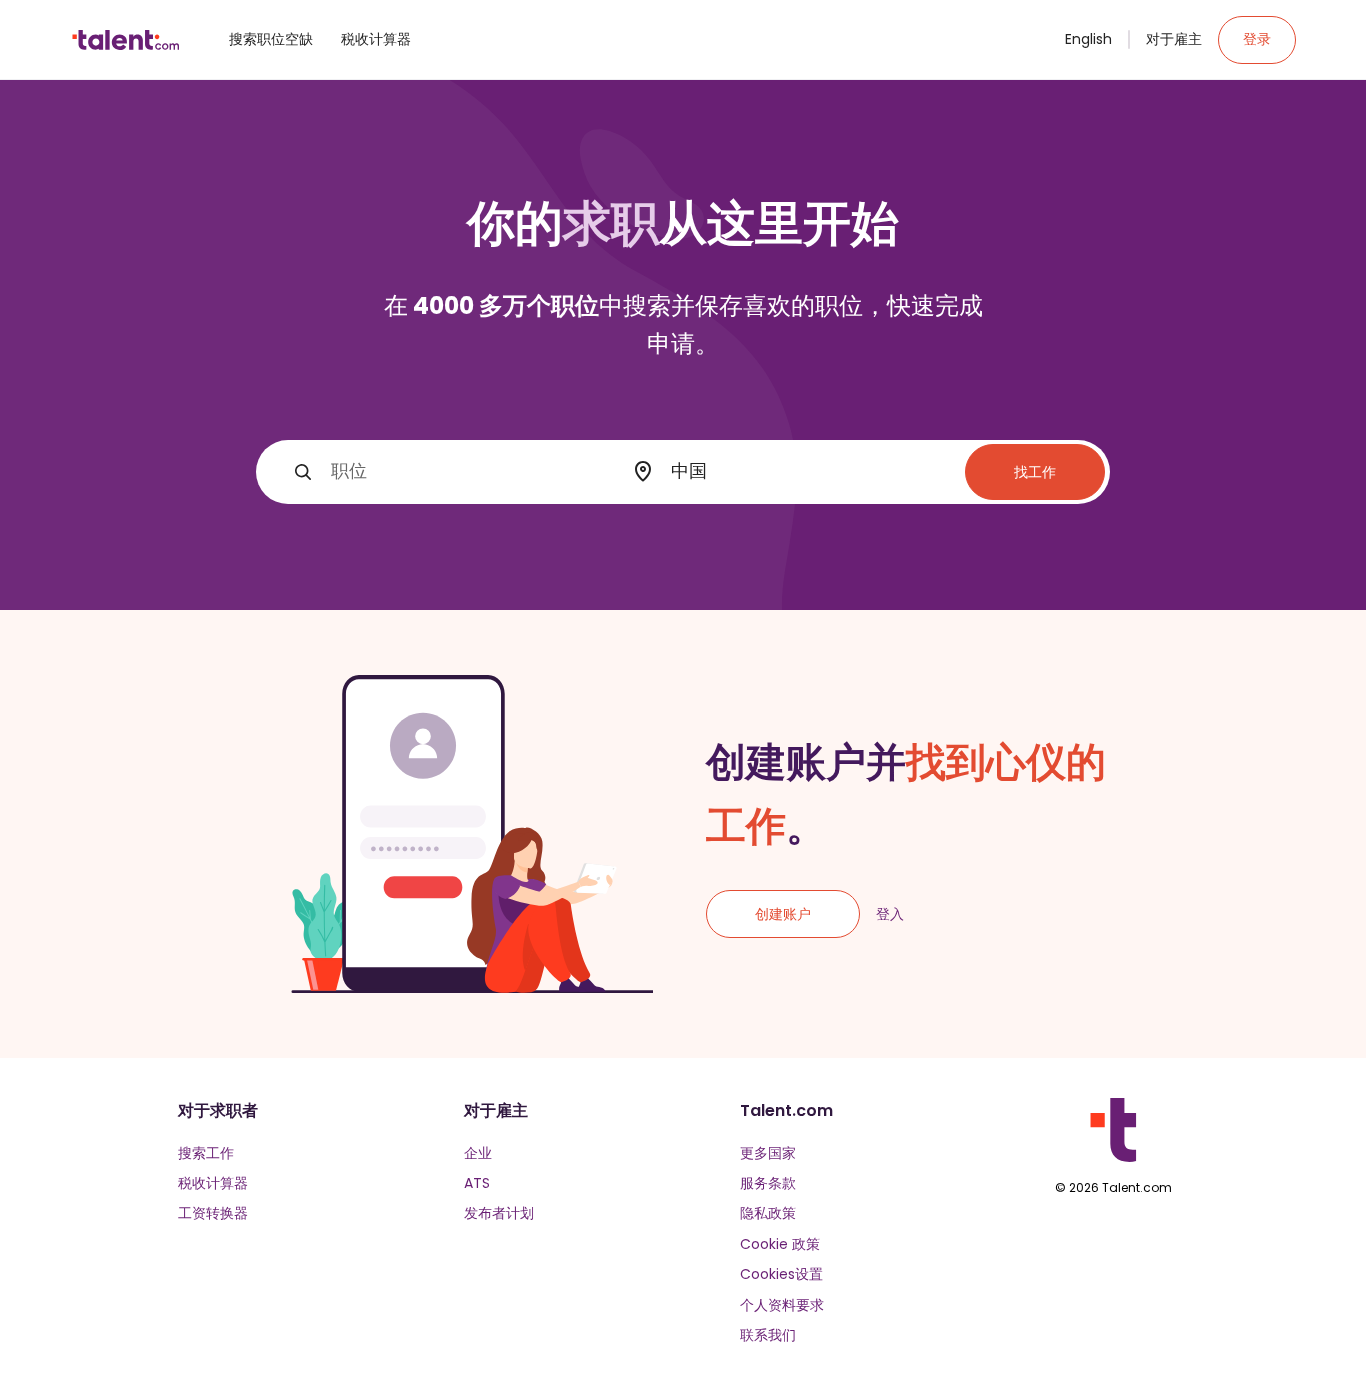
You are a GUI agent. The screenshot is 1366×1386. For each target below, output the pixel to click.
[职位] (303, 472)
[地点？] (643, 471)
